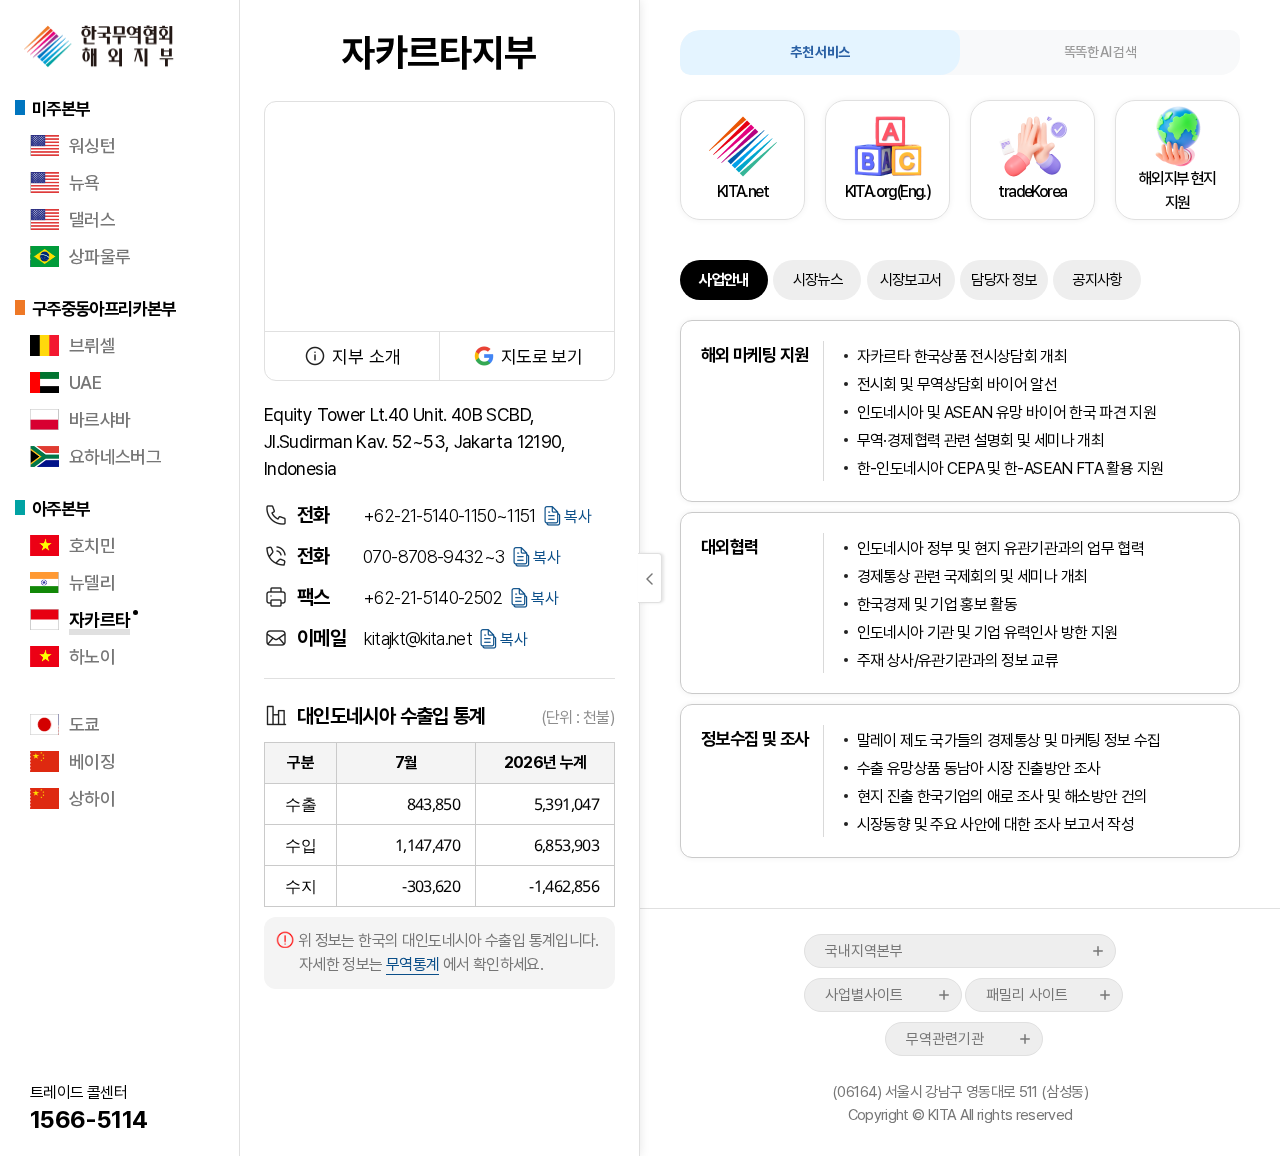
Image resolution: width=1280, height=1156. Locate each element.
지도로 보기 (541, 356)
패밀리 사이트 (1027, 995)
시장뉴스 (817, 279)
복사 (578, 516)
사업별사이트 (864, 995)
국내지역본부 (864, 951)
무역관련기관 (945, 1039)
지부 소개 (366, 356)
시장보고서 (911, 279)
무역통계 (412, 964)
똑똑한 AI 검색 (1100, 52)
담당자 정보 (1003, 279)
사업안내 (723, 279)
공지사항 (1096, 279)
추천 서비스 (819, 52)
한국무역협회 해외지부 (99, 46)
